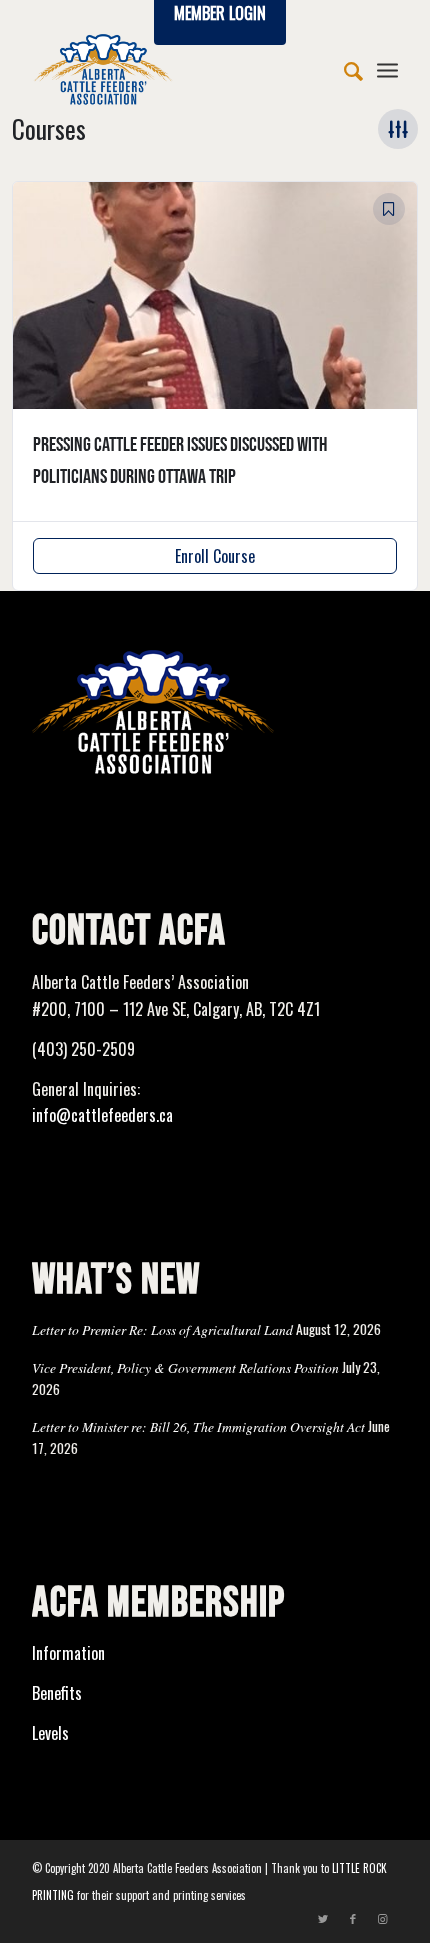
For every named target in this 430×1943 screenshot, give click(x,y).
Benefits (57, 1693)
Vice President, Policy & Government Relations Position (185, 1367)
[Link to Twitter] (323, 1918)
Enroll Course (215, 556)
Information (68, 1653)
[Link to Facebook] (353, 1918)
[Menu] (387, 69)
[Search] (343, 69)
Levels (50, 1733)
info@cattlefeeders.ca (102, 1115)
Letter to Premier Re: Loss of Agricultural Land (162, 1329)
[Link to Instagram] (383, 1918)
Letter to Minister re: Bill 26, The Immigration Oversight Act (198, 1426)
